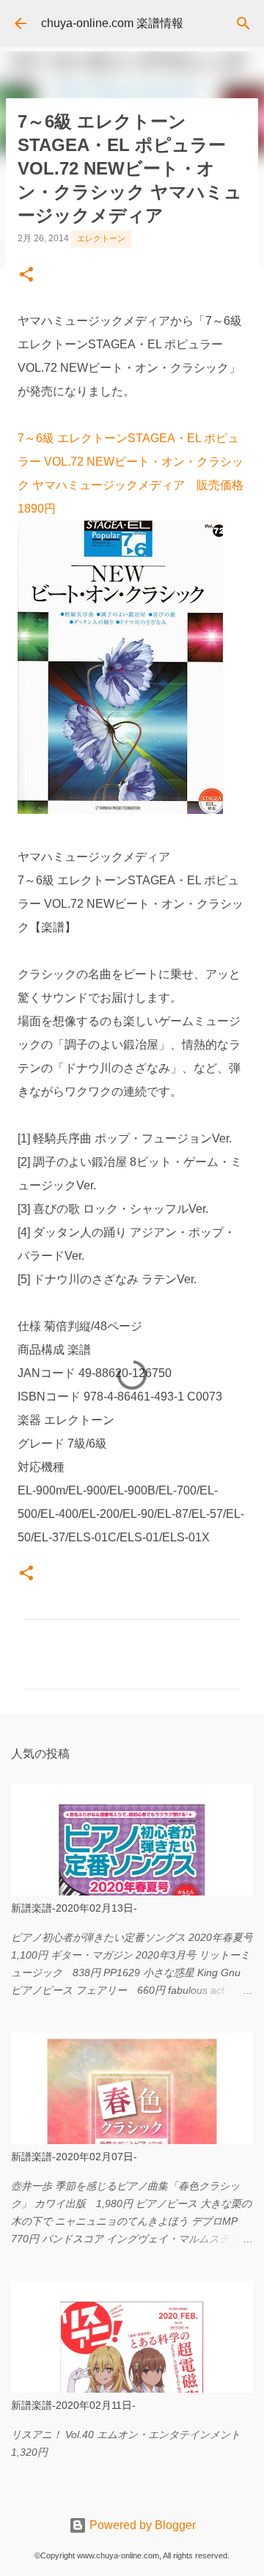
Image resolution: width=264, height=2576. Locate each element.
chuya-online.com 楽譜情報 (112, 23)
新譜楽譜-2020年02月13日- (74, 1908)
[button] (26, 276)
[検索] (243, 23)
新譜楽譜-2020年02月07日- (74, 2157)
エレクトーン (101, 238)
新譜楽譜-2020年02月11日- (73, 2405)
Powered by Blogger (141, 2525)
